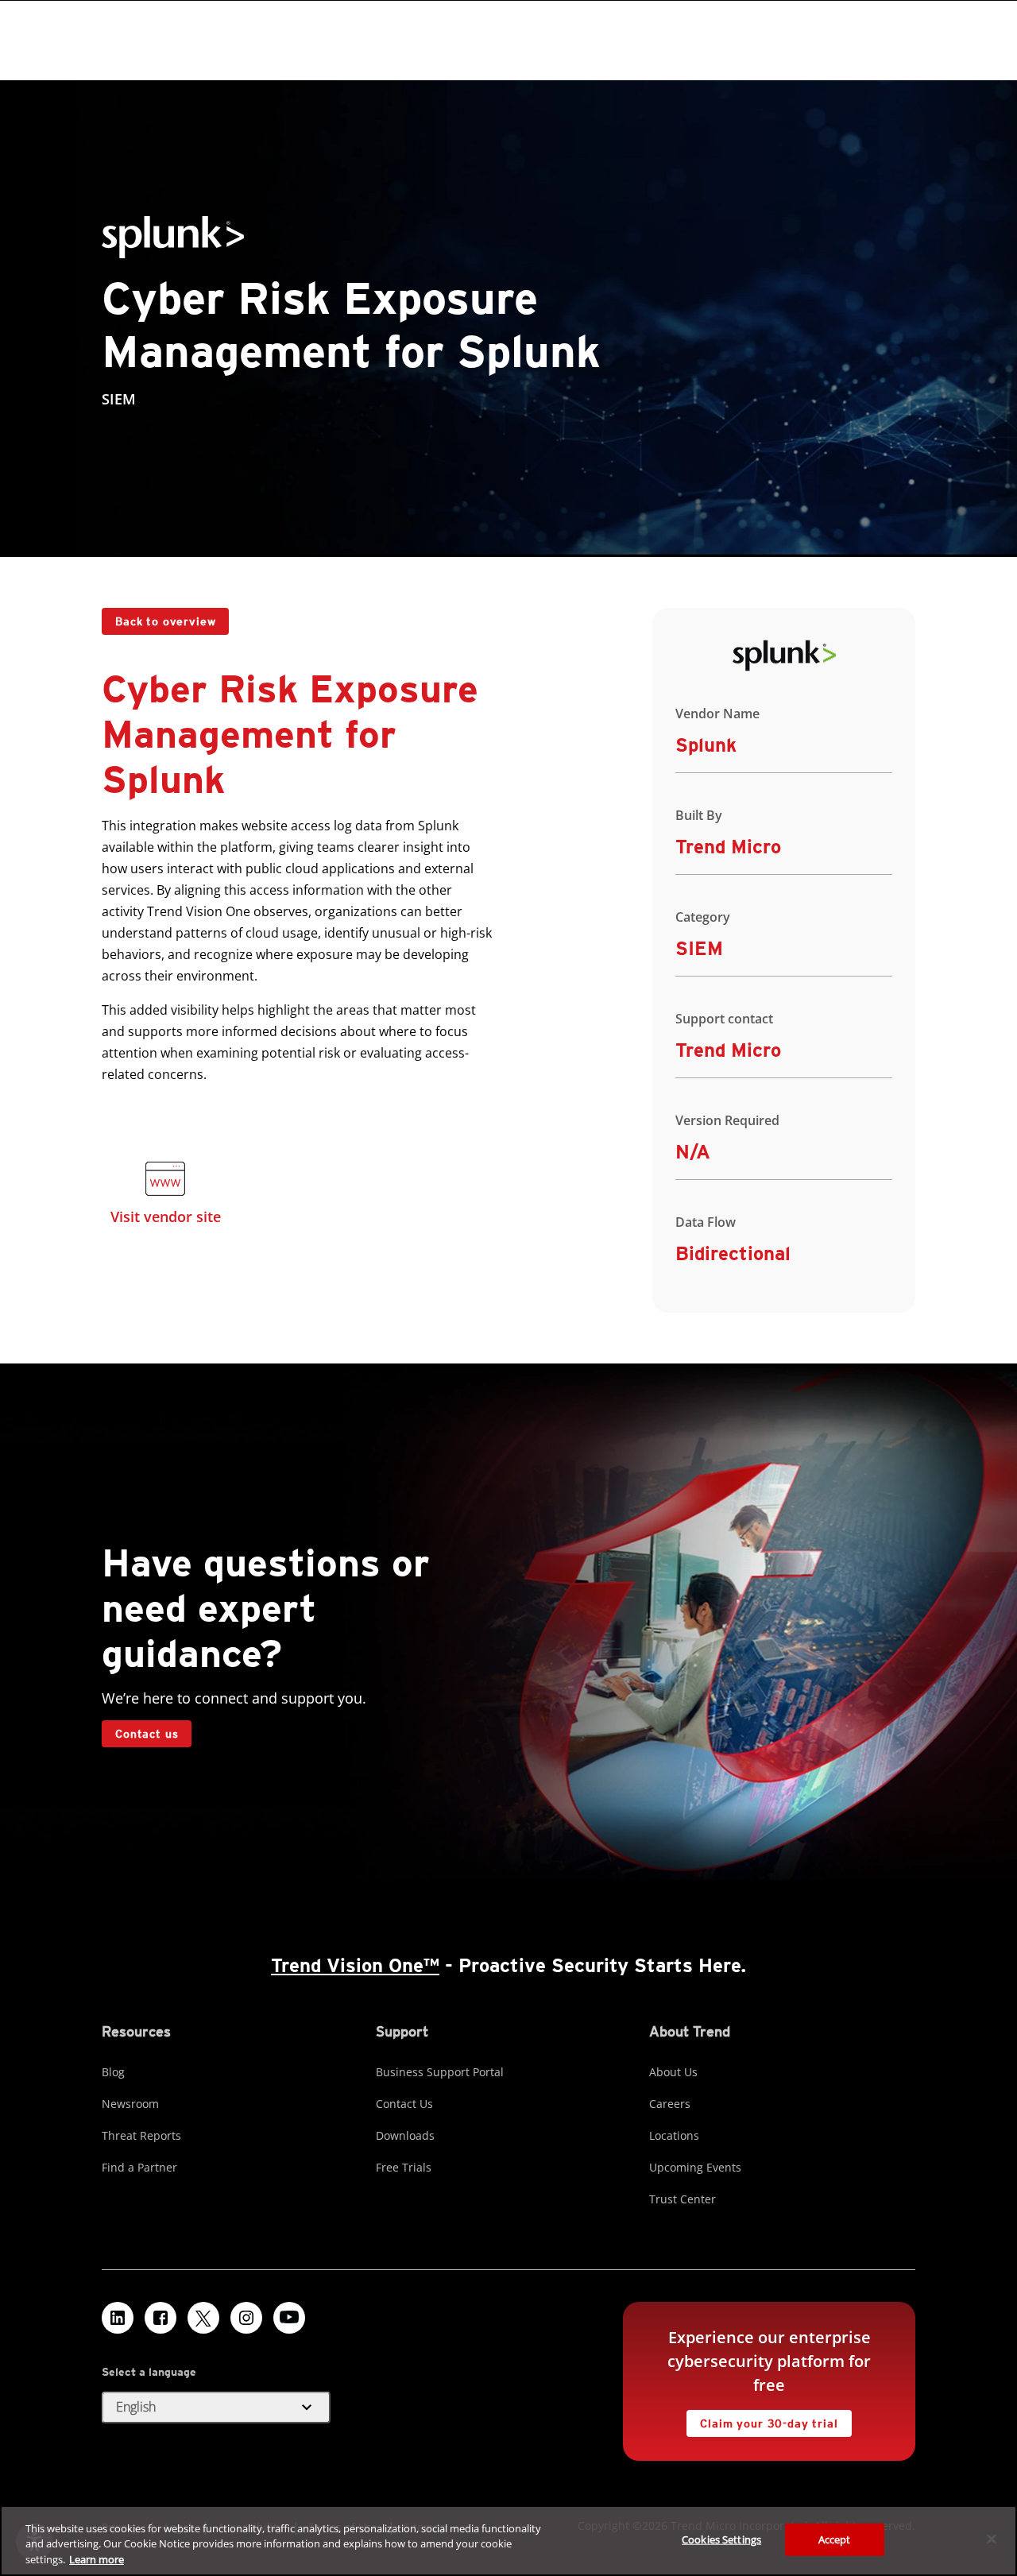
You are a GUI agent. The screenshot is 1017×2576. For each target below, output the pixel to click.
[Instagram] (246, 2318)
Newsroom (130, 2104)
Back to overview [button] (165, 621)
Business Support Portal (440, 2072)
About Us (673, 2072)
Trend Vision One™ (355, 1965)
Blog (113, 2072)
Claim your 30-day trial (762, 2420)
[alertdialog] (508, 2541)
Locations (674, 2135)
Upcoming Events (695, 2167)
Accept (835, 2539)
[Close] (992, 2539)
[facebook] (160, 2318)
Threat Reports (141, 2135)
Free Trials (404, 2167)
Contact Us (404, 2104)
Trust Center (683, 2199)
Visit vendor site (166, 1216)
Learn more (97, 2559)
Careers (670, 2104)
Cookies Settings (721, 2539)
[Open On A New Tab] (165, 1182)
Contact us (147, 1734)
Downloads (405, 2135)
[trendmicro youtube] (289, 2318)
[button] (216, 2408)
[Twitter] (203, 2318)
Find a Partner (139, 2167)
